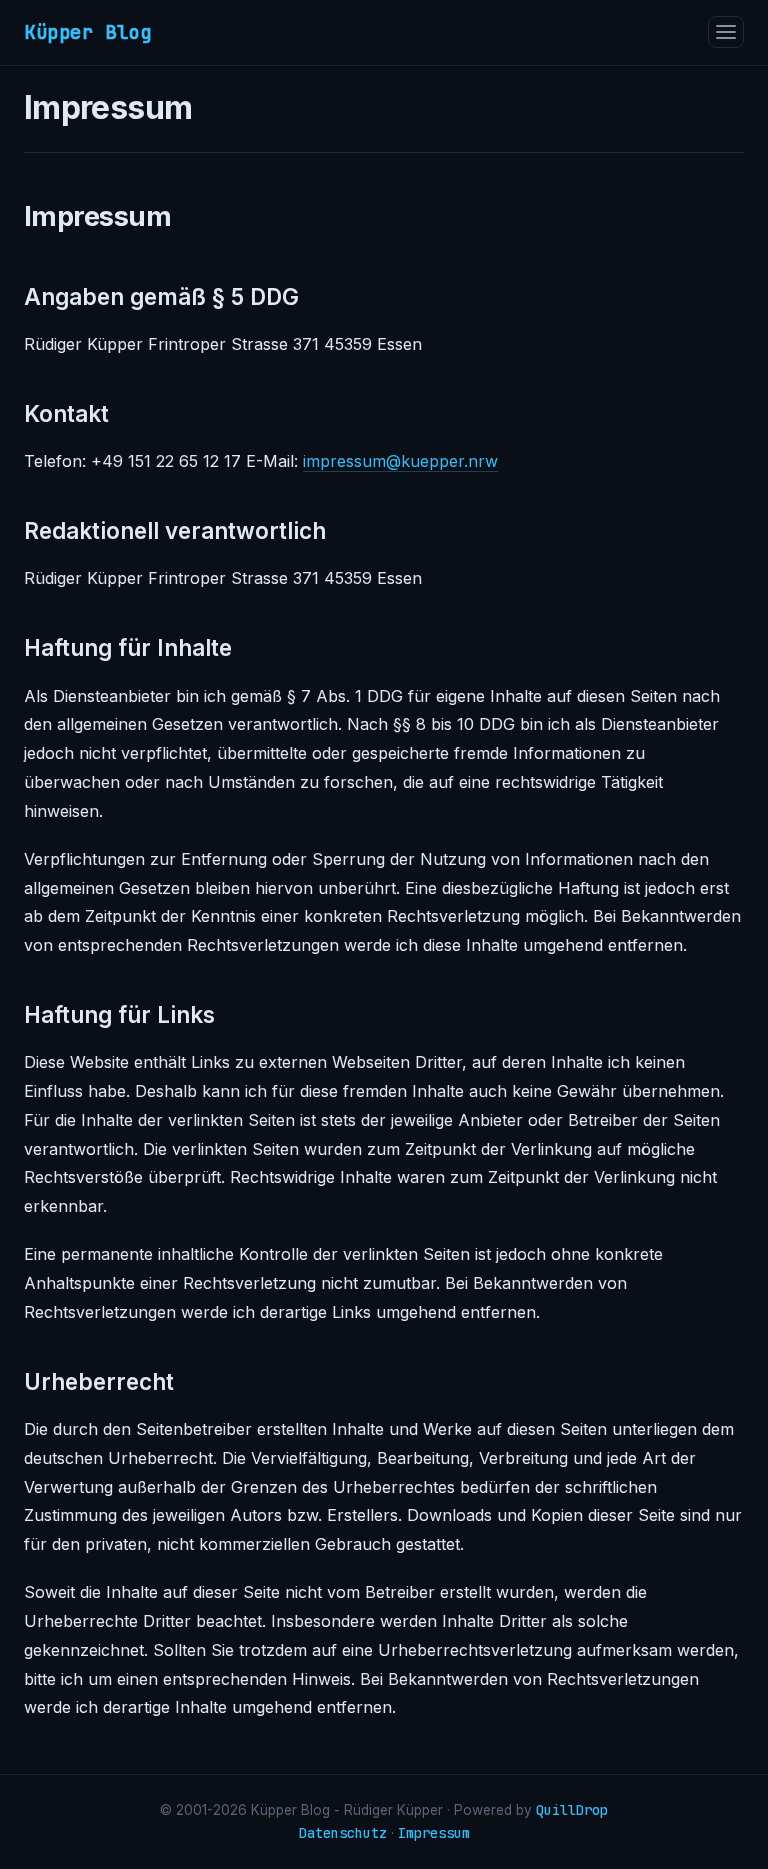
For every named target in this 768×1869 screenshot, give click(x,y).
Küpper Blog (88, 32)
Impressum (434, 1833)
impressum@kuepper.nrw (400, 461)
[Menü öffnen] (726, 32)
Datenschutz (343, 1833)
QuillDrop (572, 1810)
